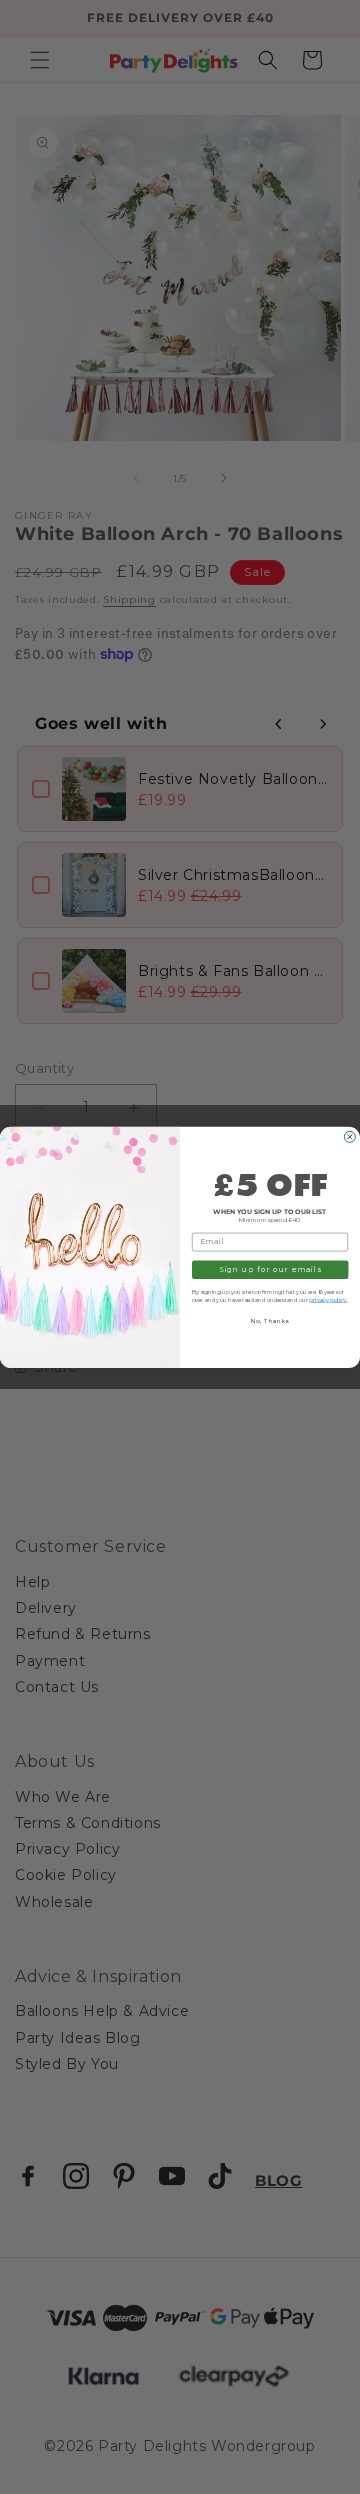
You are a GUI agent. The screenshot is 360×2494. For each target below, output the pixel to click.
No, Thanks (270, 1320)
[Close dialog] (349, 1136)
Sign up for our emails (270, 1269)
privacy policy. (328, 1299)
